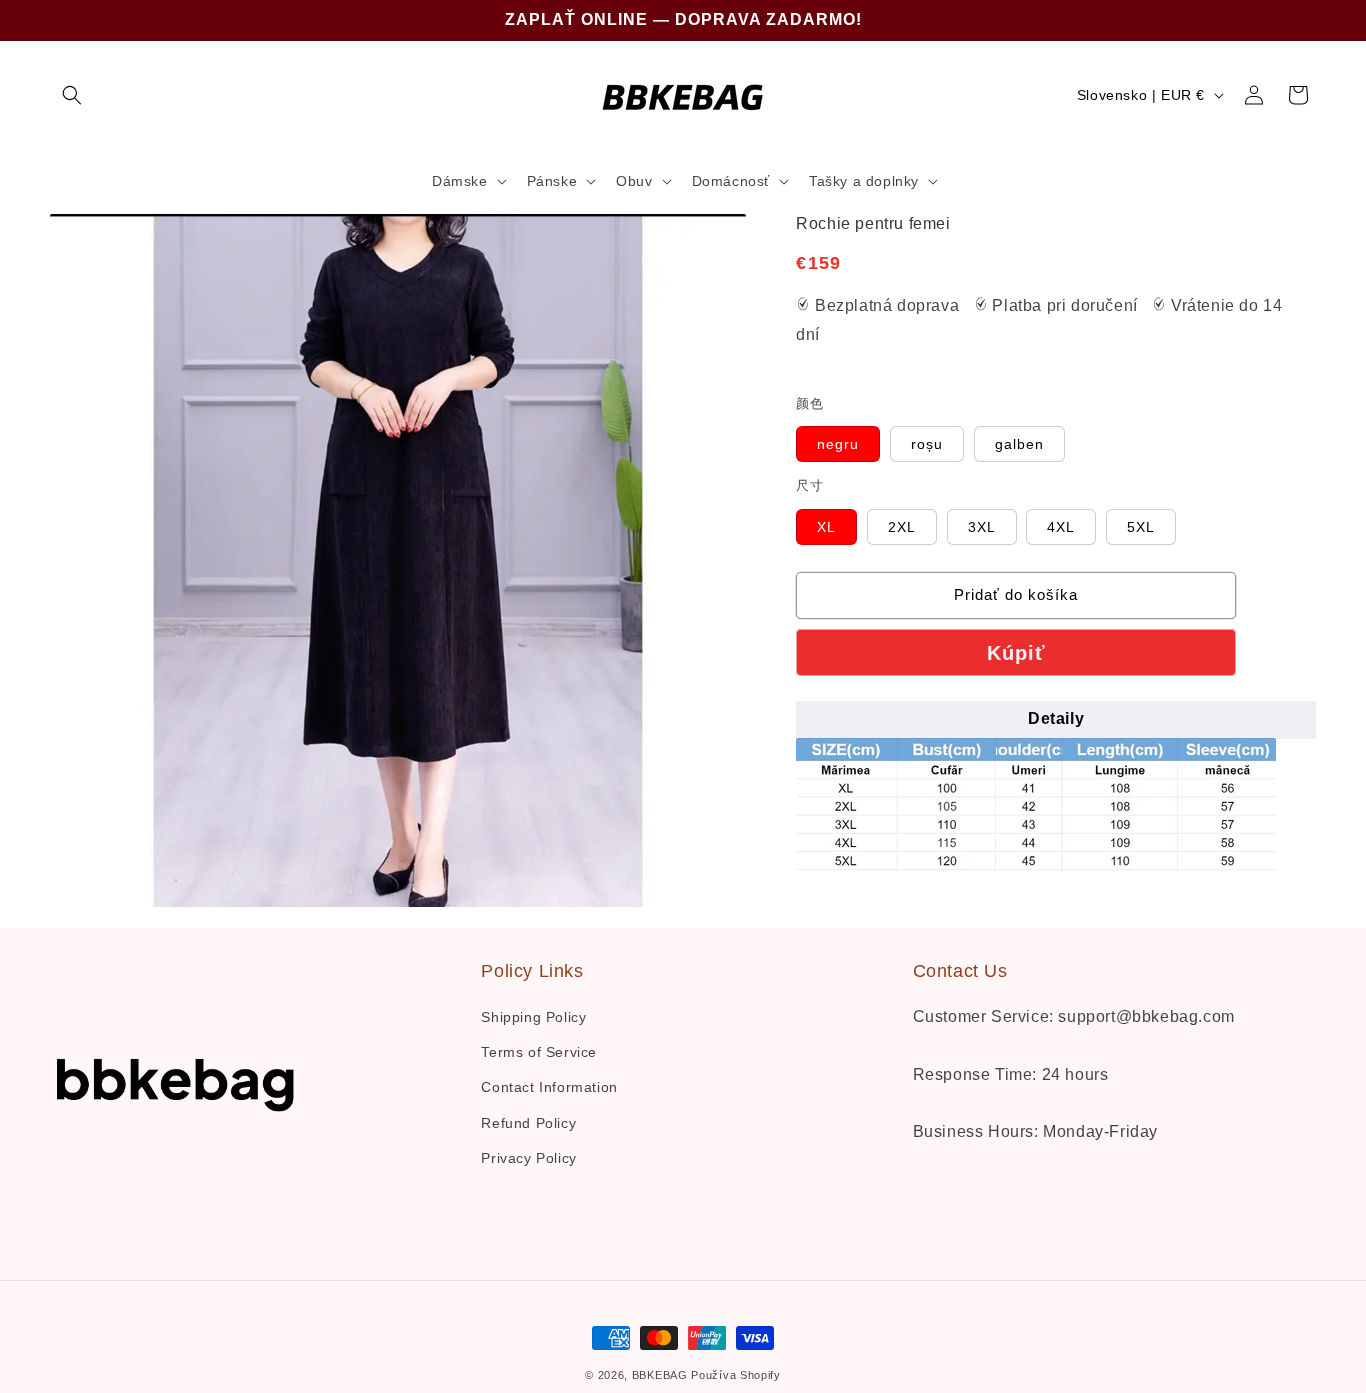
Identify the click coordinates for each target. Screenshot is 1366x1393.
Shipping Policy (533, 1017)
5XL (1151, 531)
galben (1030, 448)
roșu (937, 448)
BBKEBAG (660, 1375)
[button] (72, 95)
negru (848, 448)
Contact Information (549, 1087)
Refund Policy (528, 1123)
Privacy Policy (528, 1158)
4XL (1071, 531)
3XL (992, 531)
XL (837, 531)
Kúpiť (1016, 653)
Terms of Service (539, 1052)
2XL (912, 531)
